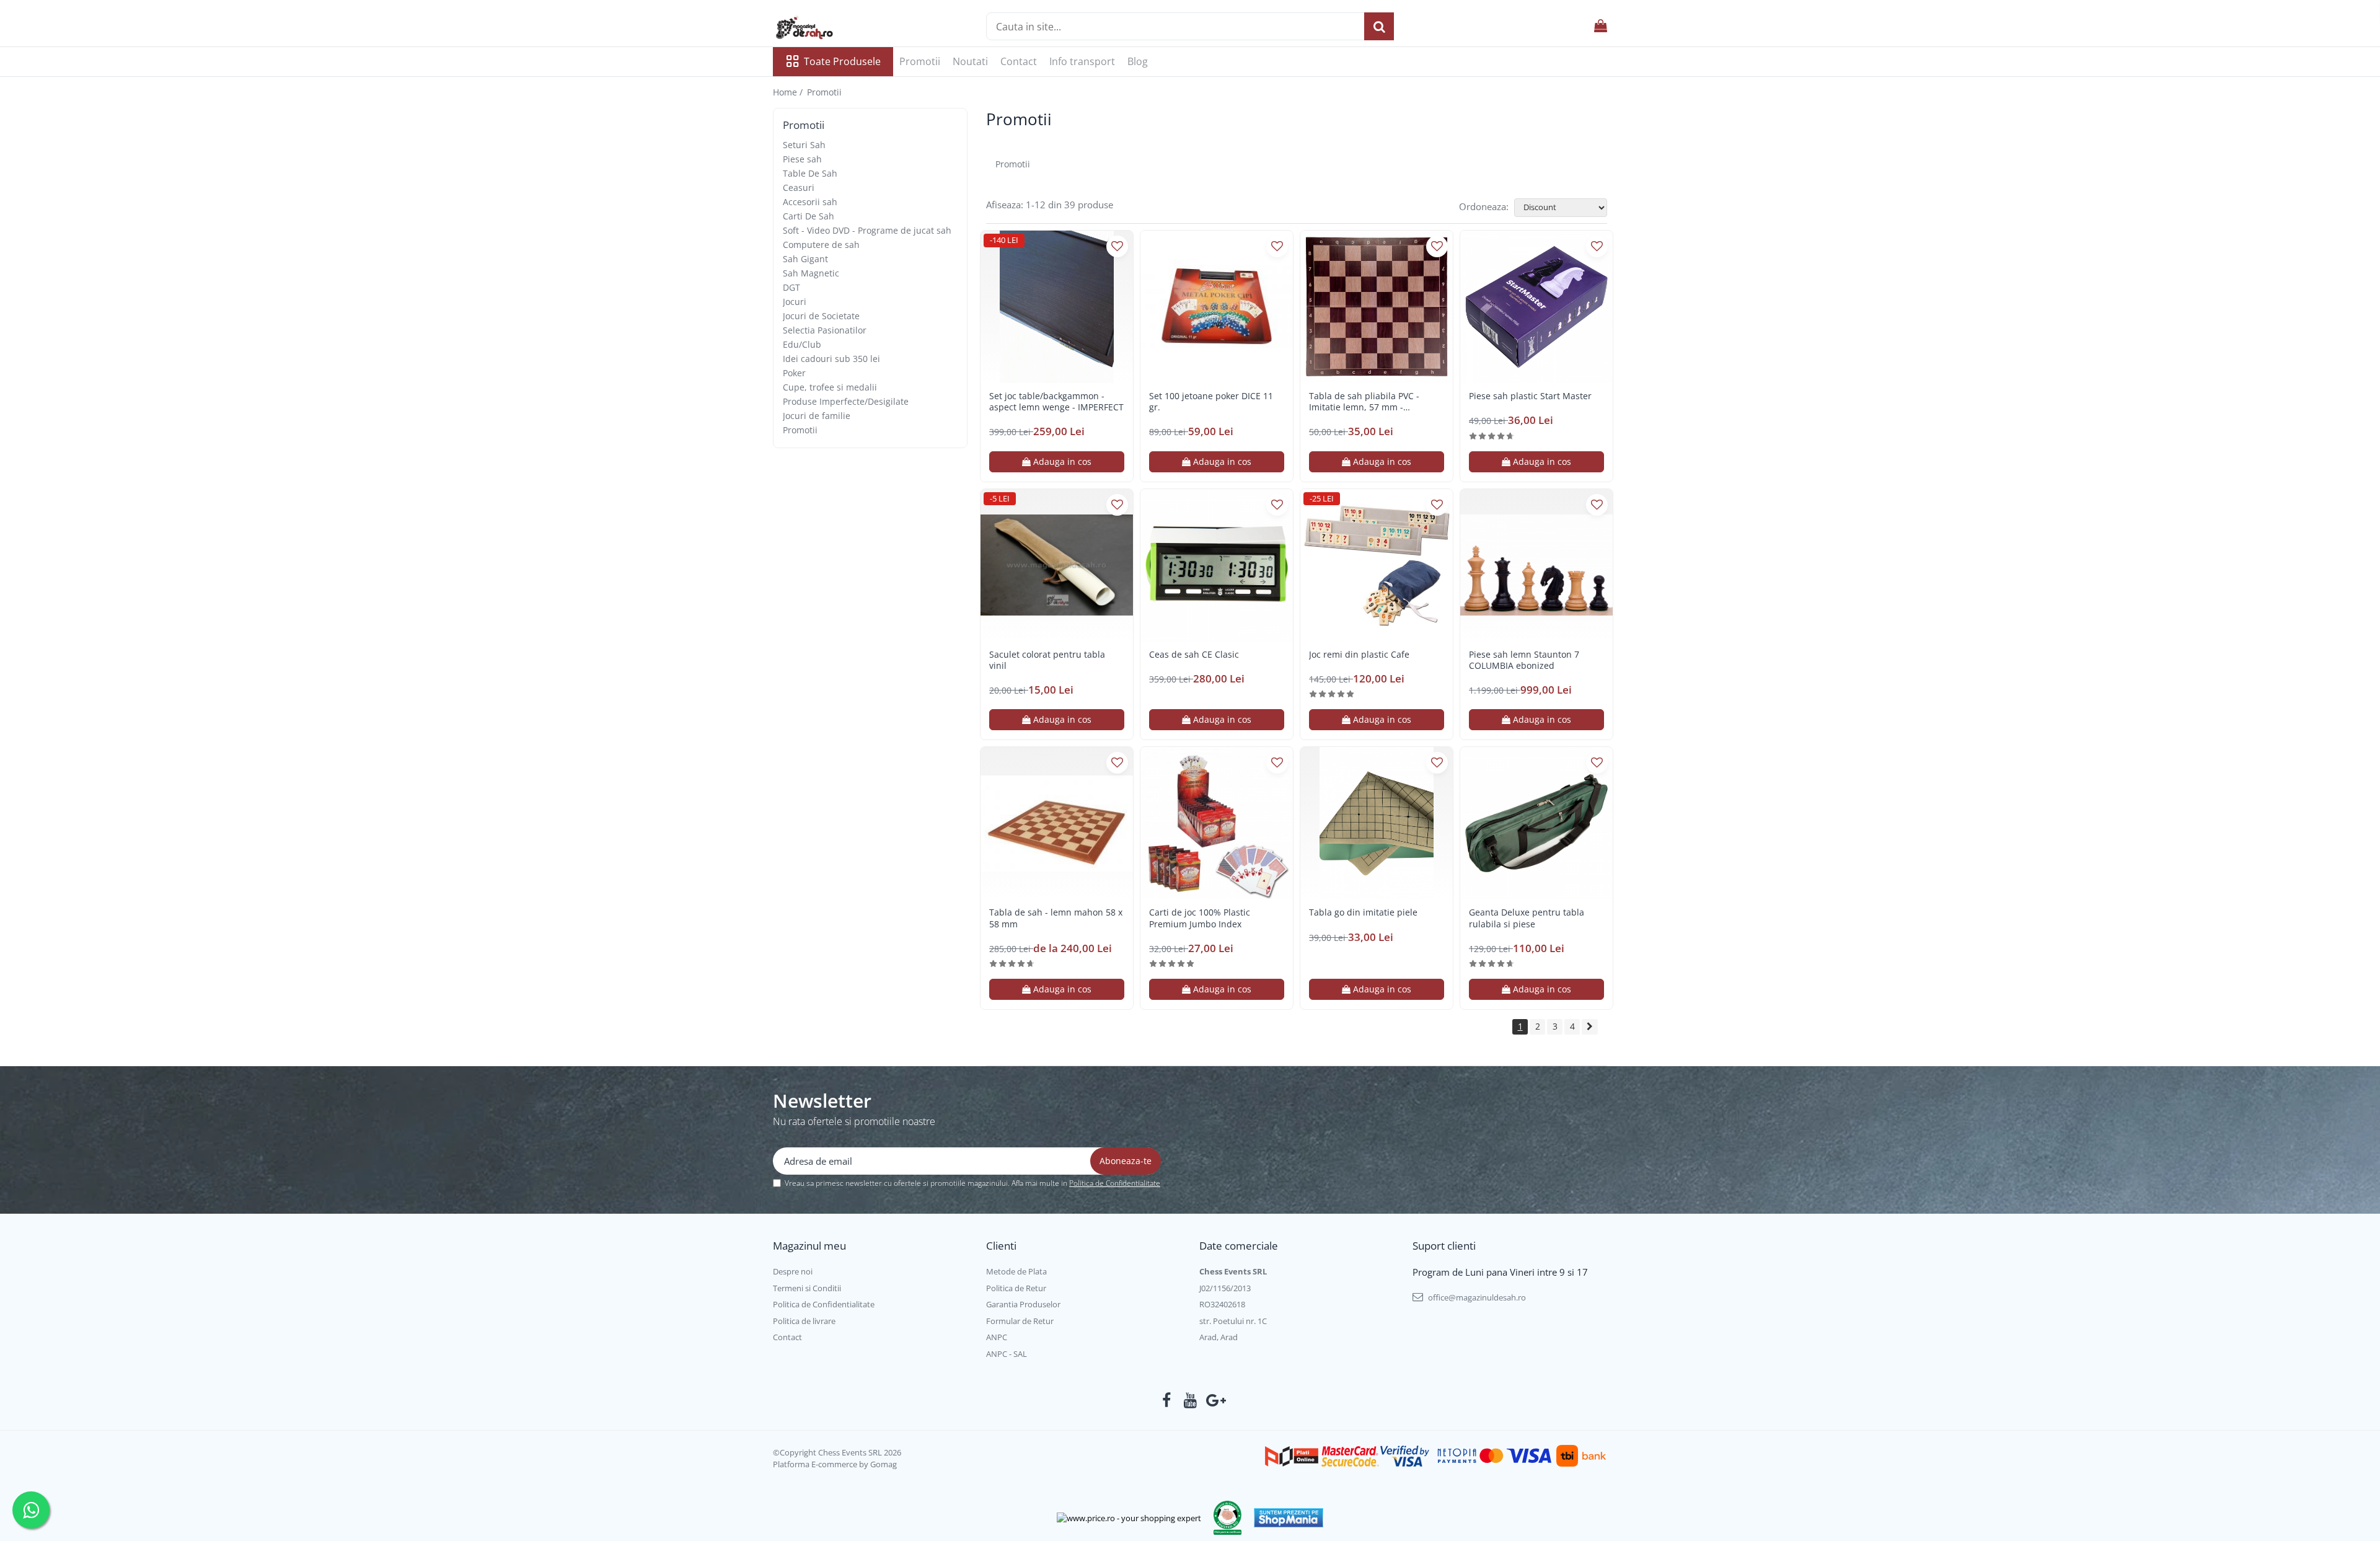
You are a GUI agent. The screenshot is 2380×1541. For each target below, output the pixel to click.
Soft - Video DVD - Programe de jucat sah (867, 230)
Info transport (1082, 61)
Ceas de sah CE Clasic (1194, 655)
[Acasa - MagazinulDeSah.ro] (835, 28)
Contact (1019, 61)
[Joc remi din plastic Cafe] (1377, 565)
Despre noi (793, 1271)
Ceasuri (799, 188)
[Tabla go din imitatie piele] (1377, 823)
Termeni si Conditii (807, 1288)
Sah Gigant (805, 259)
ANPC (997, 1337)
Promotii (920, 61)
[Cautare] (1379, 26)
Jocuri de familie (817, 416)
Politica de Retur (1016, 1288)
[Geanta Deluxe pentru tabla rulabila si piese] (1536, 823)
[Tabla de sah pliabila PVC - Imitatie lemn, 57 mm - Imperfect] (1377, 307)
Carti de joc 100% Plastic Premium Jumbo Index (1200, 918)
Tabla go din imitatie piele (1363, 912)
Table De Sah (810, 173)
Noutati (970, 61)
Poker (794, 373)
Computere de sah (821, 245)
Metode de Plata (1016, 1271)
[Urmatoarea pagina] (1590, 1027)
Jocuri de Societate (821, 316)
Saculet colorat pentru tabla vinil (1047, 660)
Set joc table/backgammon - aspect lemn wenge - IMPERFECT (1056, 402)
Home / (789, 92)
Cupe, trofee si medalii (830, 387)
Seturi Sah (804, 145)
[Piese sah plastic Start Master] (1536, 307)
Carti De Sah (809, 216)
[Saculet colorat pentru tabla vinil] (1057, 565)
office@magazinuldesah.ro (1476, 1297)
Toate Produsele (842, 61)
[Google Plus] (1214, 1400)
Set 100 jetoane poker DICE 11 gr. (1211, 402)
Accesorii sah (810, 202)
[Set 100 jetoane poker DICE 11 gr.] (1217, 307)
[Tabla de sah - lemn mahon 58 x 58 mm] (1057, 823)
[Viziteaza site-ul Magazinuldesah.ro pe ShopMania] (1289, 1518)
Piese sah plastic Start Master (1530, 396)
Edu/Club (802, 344)
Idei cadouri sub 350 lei (831, 359)
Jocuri (795, 302)
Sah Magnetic (811, 273)
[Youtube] (1190, 1400)
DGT (791, 287)
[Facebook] (1167, 1400)
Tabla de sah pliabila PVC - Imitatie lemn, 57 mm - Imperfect (1364, 402)
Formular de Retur (1020, 1321)
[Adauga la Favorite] (1117, 246)
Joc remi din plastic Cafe (1359, 655)
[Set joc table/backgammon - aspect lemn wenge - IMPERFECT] (1057, 307)
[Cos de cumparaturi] (1601, 26)
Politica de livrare (804, 1321)
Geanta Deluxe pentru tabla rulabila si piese (1527, 918)
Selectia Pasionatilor (825, 330)
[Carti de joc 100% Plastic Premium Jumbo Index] (1217, 823)
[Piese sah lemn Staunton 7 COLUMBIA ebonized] (1536, 565)
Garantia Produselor (1023, 1304)
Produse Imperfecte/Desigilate (846, 401)
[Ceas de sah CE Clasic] (1217, 565)
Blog (1138, 61)
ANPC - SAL (1007, 1354)
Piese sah (802, 159)
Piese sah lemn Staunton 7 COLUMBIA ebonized (1524, 660)
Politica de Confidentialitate (1115, 1183)
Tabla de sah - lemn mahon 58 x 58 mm (1056, 918)
